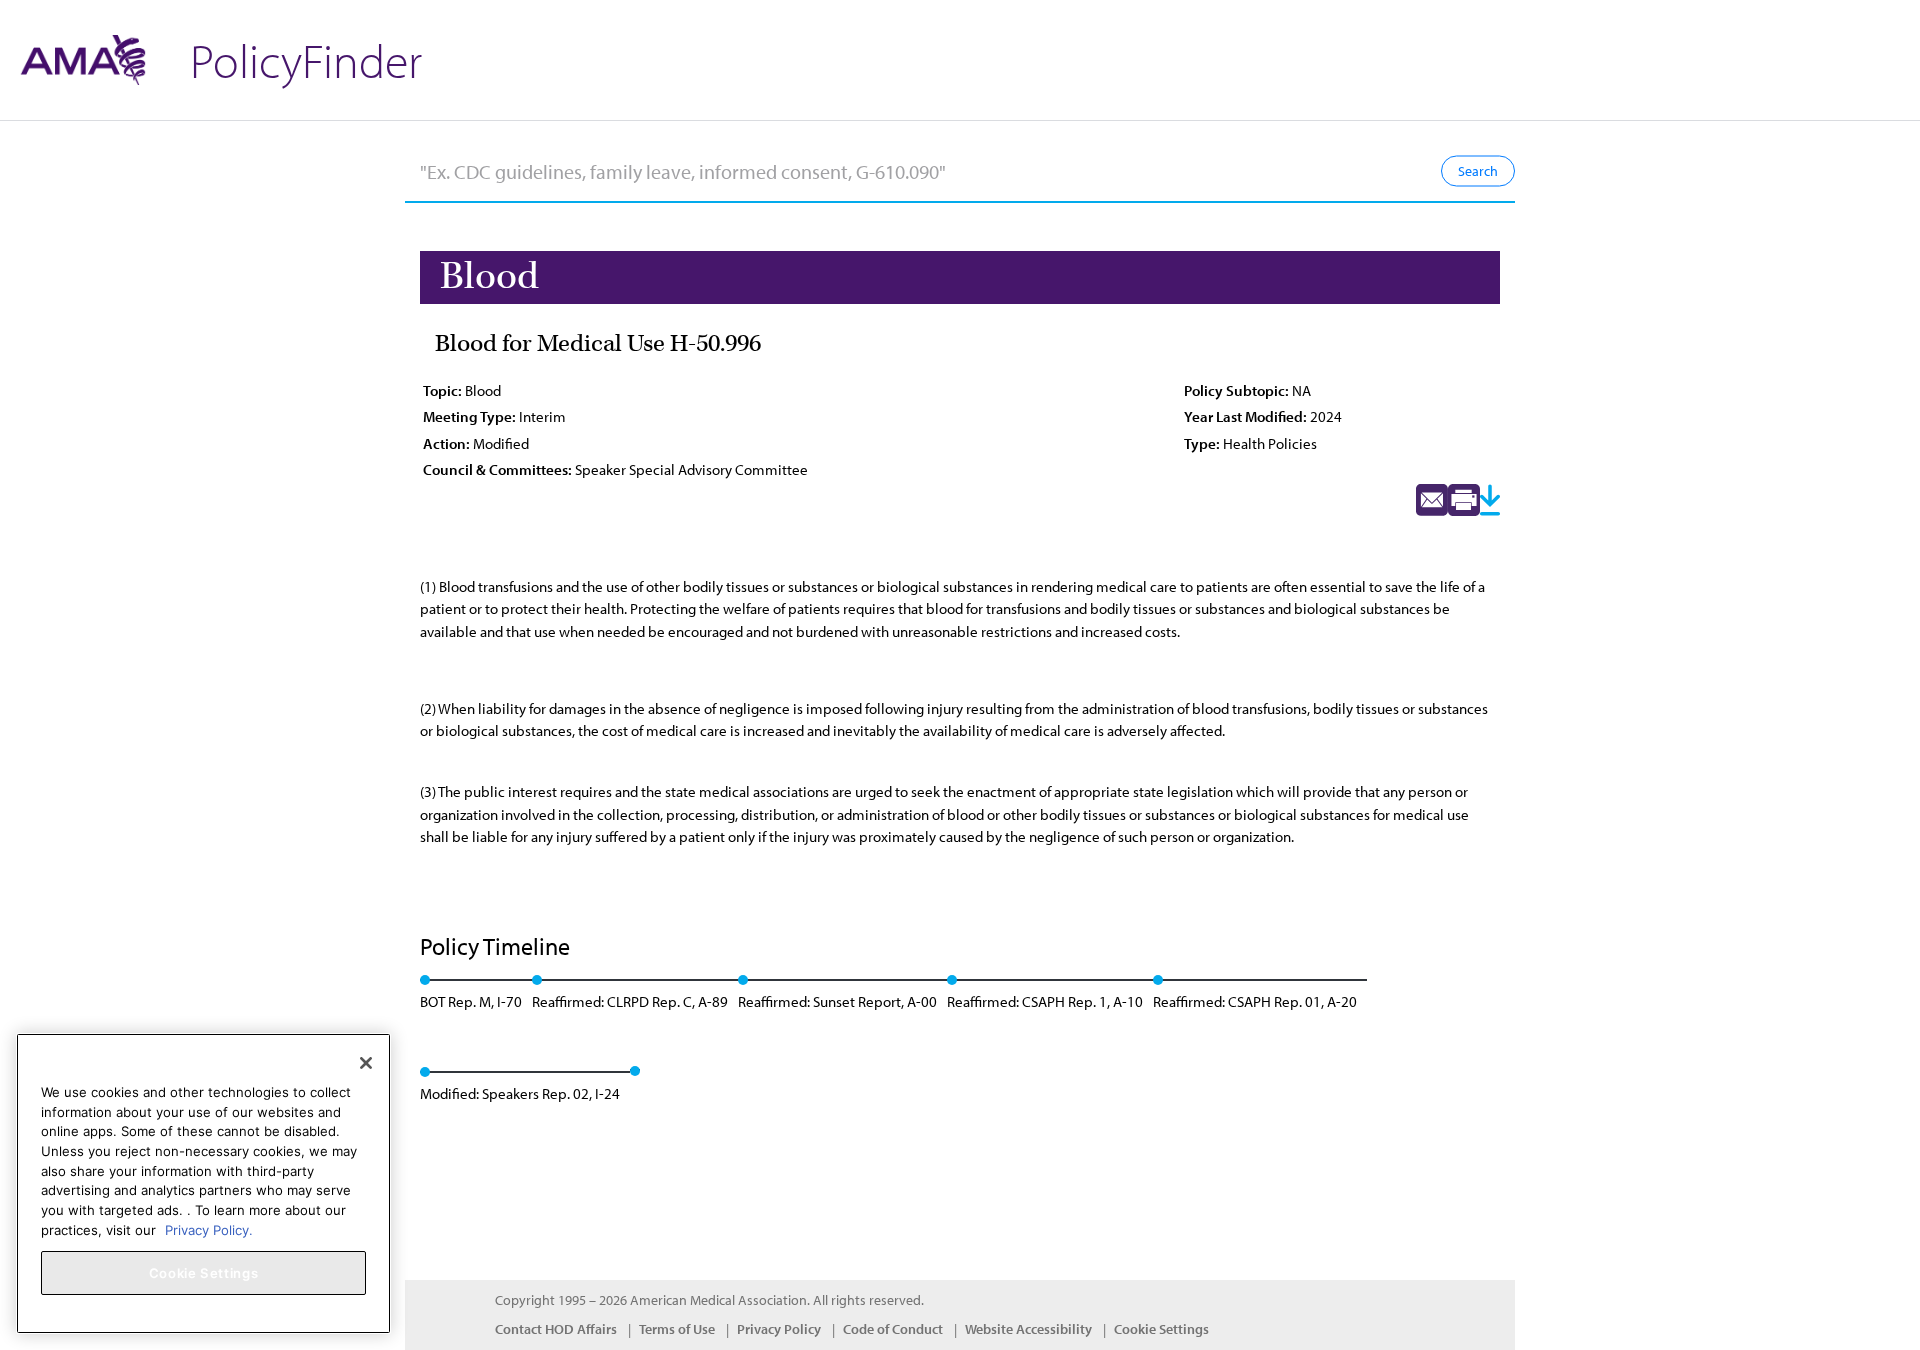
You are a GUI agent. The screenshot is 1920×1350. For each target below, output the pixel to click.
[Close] (366, 1063)
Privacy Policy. (209, 1229)
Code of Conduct (893, 1329)
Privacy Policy (779, 1329)
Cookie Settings (1161, 1329)
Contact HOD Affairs (556, 1329)
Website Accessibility (1028, 1329)
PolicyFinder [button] (306, 59)
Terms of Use (677, 1329)
